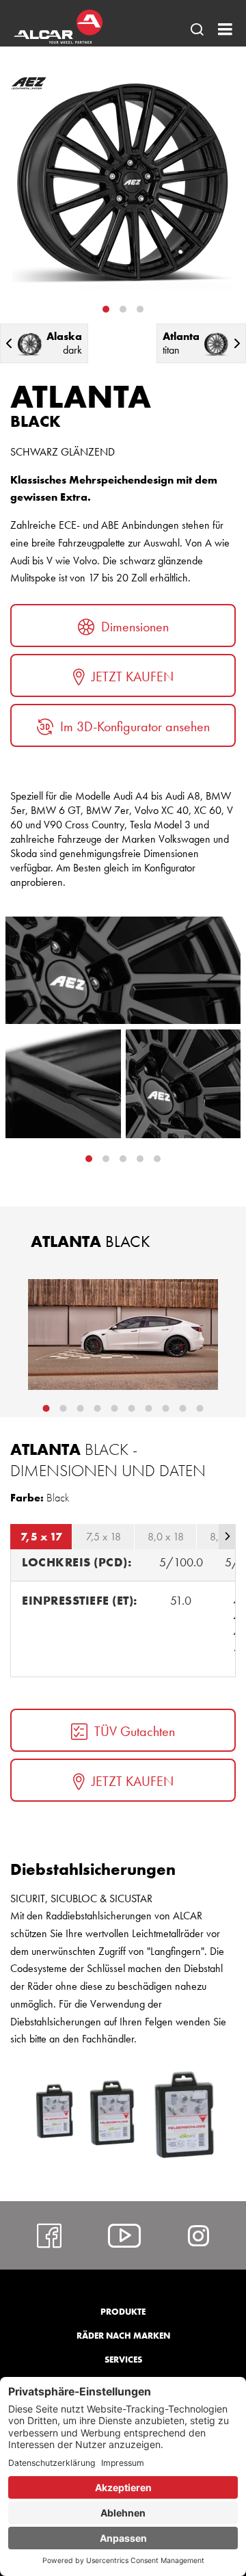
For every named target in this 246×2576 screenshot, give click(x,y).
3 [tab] (140, 309)
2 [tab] (123, 309)
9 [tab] (183, 1408)
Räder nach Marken (123, 2336)
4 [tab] (157, 1159)
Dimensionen (135, 627)
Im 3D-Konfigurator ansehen (135, 726)
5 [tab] (115, 1408)
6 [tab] (132, 1408)
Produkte (123, 2312)
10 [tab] (200, 1408)
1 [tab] (106, 309)
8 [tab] (166, 1408)
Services (123, 2360)
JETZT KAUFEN (133, 676)
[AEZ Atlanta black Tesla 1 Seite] (123, 1335)
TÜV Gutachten (135, 1731)
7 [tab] (149, 1408)
